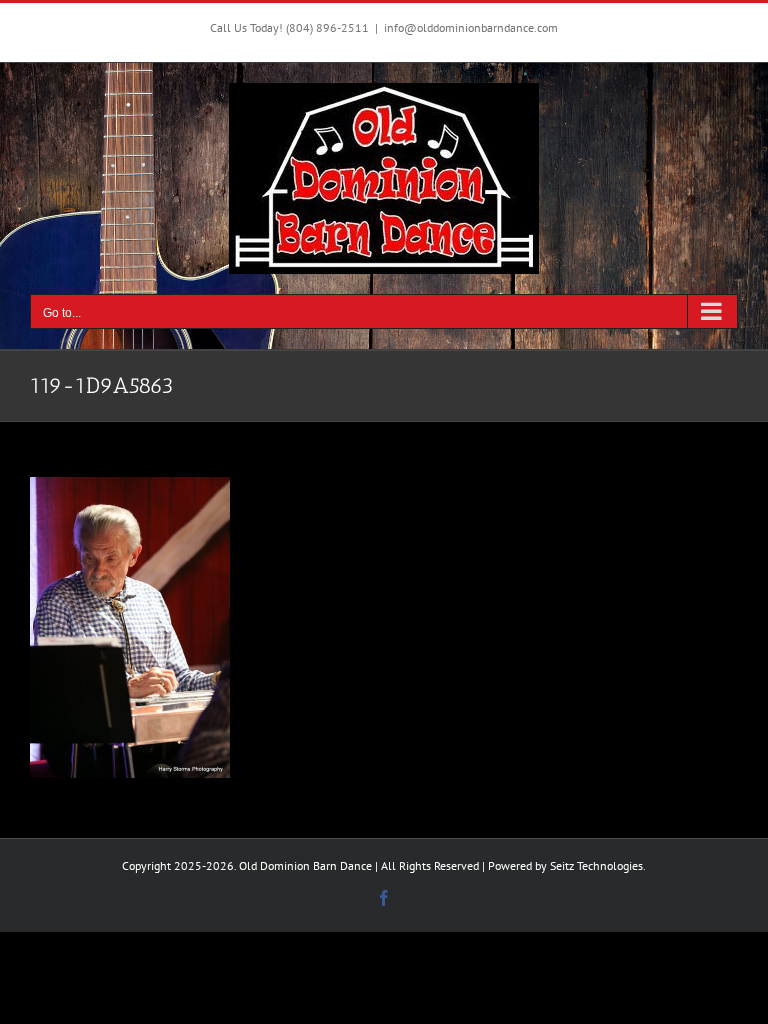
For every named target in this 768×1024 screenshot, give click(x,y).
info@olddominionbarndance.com (471, 27)
